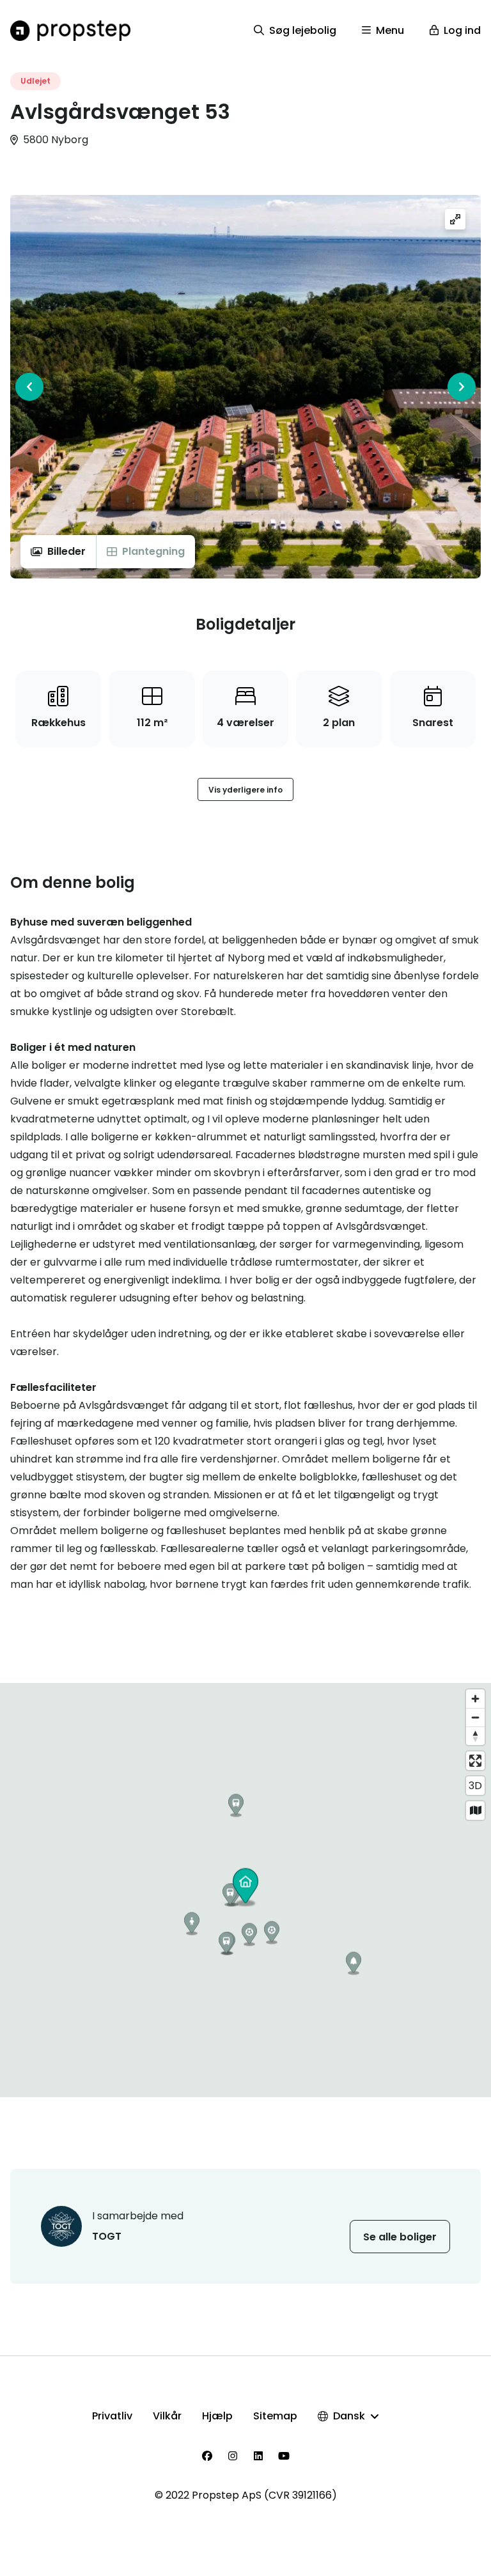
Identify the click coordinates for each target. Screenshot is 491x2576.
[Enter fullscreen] (475, 1761)
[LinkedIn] (258, 2456)
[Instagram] (233, 2456)
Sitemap (275, 2416)
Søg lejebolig (303, 30)
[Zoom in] (475, 1699)
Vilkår (167, 2416)
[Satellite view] (475, 1811)
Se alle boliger (400, 2237)
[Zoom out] (475, 1717)
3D (475, 1786)
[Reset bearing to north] (475, 1736)
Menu (390, 30)
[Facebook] (207, 2456)
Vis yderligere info (245, 790)
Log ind (462, 30)
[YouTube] (284, 2456)
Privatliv (112, 2416)
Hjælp (217, 2416)
